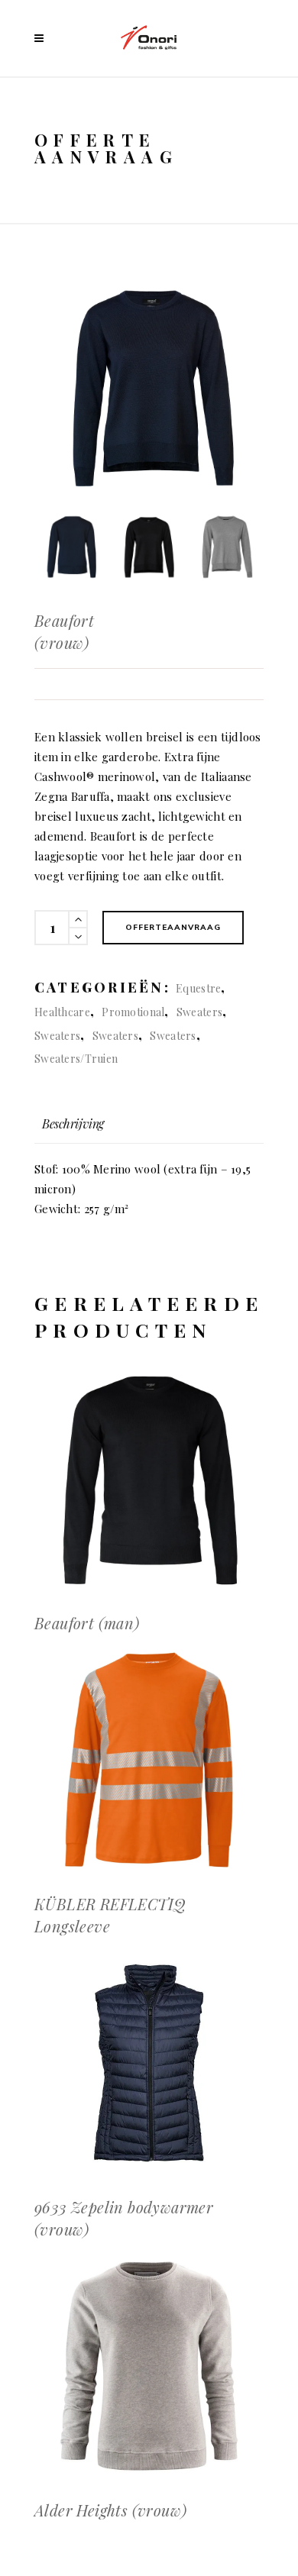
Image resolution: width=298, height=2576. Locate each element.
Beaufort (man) (87, 1623)
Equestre (198, 988)
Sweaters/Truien (76, 1059)
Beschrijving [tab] (73, 1123)
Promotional (133, 1012)
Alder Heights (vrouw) (110, 2510)
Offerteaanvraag (173, 927)
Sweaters (199, 1012)
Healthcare (62, 1012)
